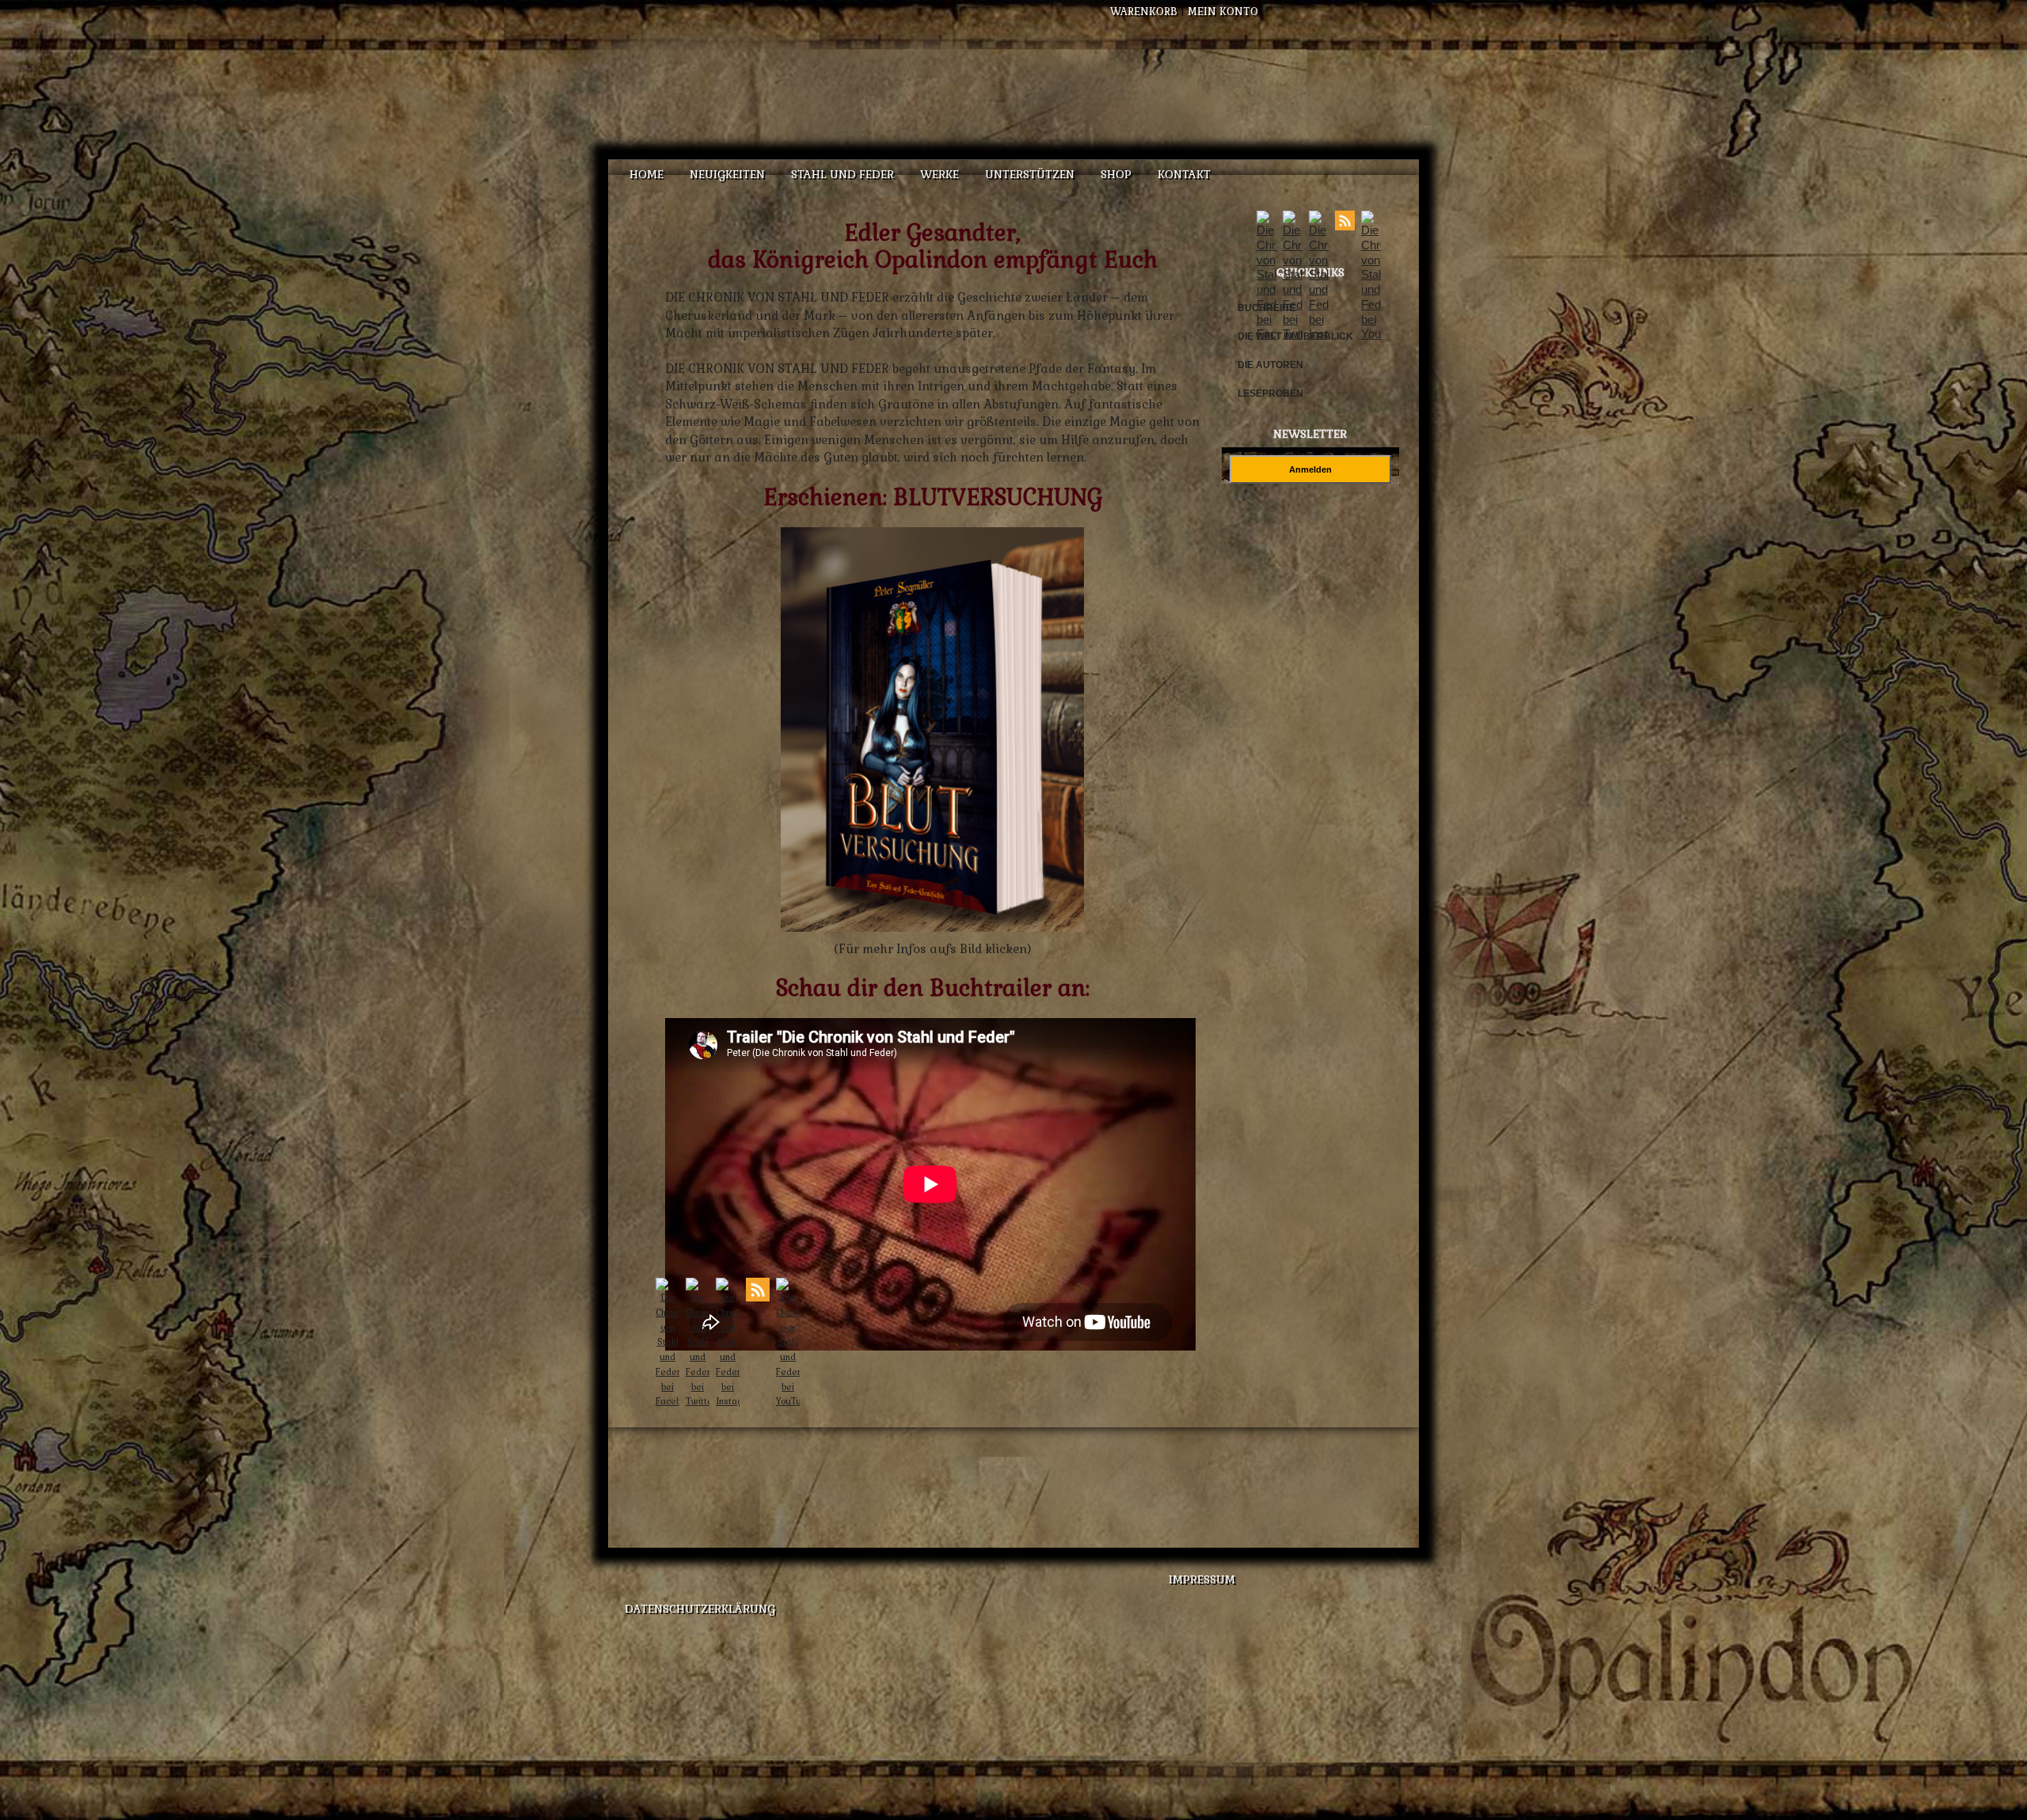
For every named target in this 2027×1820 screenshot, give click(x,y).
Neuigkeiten (727, 174)
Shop (1116, 174)
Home (647, 174)
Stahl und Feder (842, 174)
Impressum (1202, 1579)
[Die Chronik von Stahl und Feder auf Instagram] (1319, 334)
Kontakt (1184, 174)
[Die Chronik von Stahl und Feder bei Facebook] (1266, 334)
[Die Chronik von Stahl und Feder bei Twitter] (1293, 334)
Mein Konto (1223, 11)
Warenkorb (1144, 11)
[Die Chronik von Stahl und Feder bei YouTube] (1371, 334)
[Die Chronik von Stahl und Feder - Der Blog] (1345, 226)
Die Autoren (1270, 365)
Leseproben (1270, 393)
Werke (939, 174)
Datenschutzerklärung (700, 1609)
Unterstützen (1030, 174)
